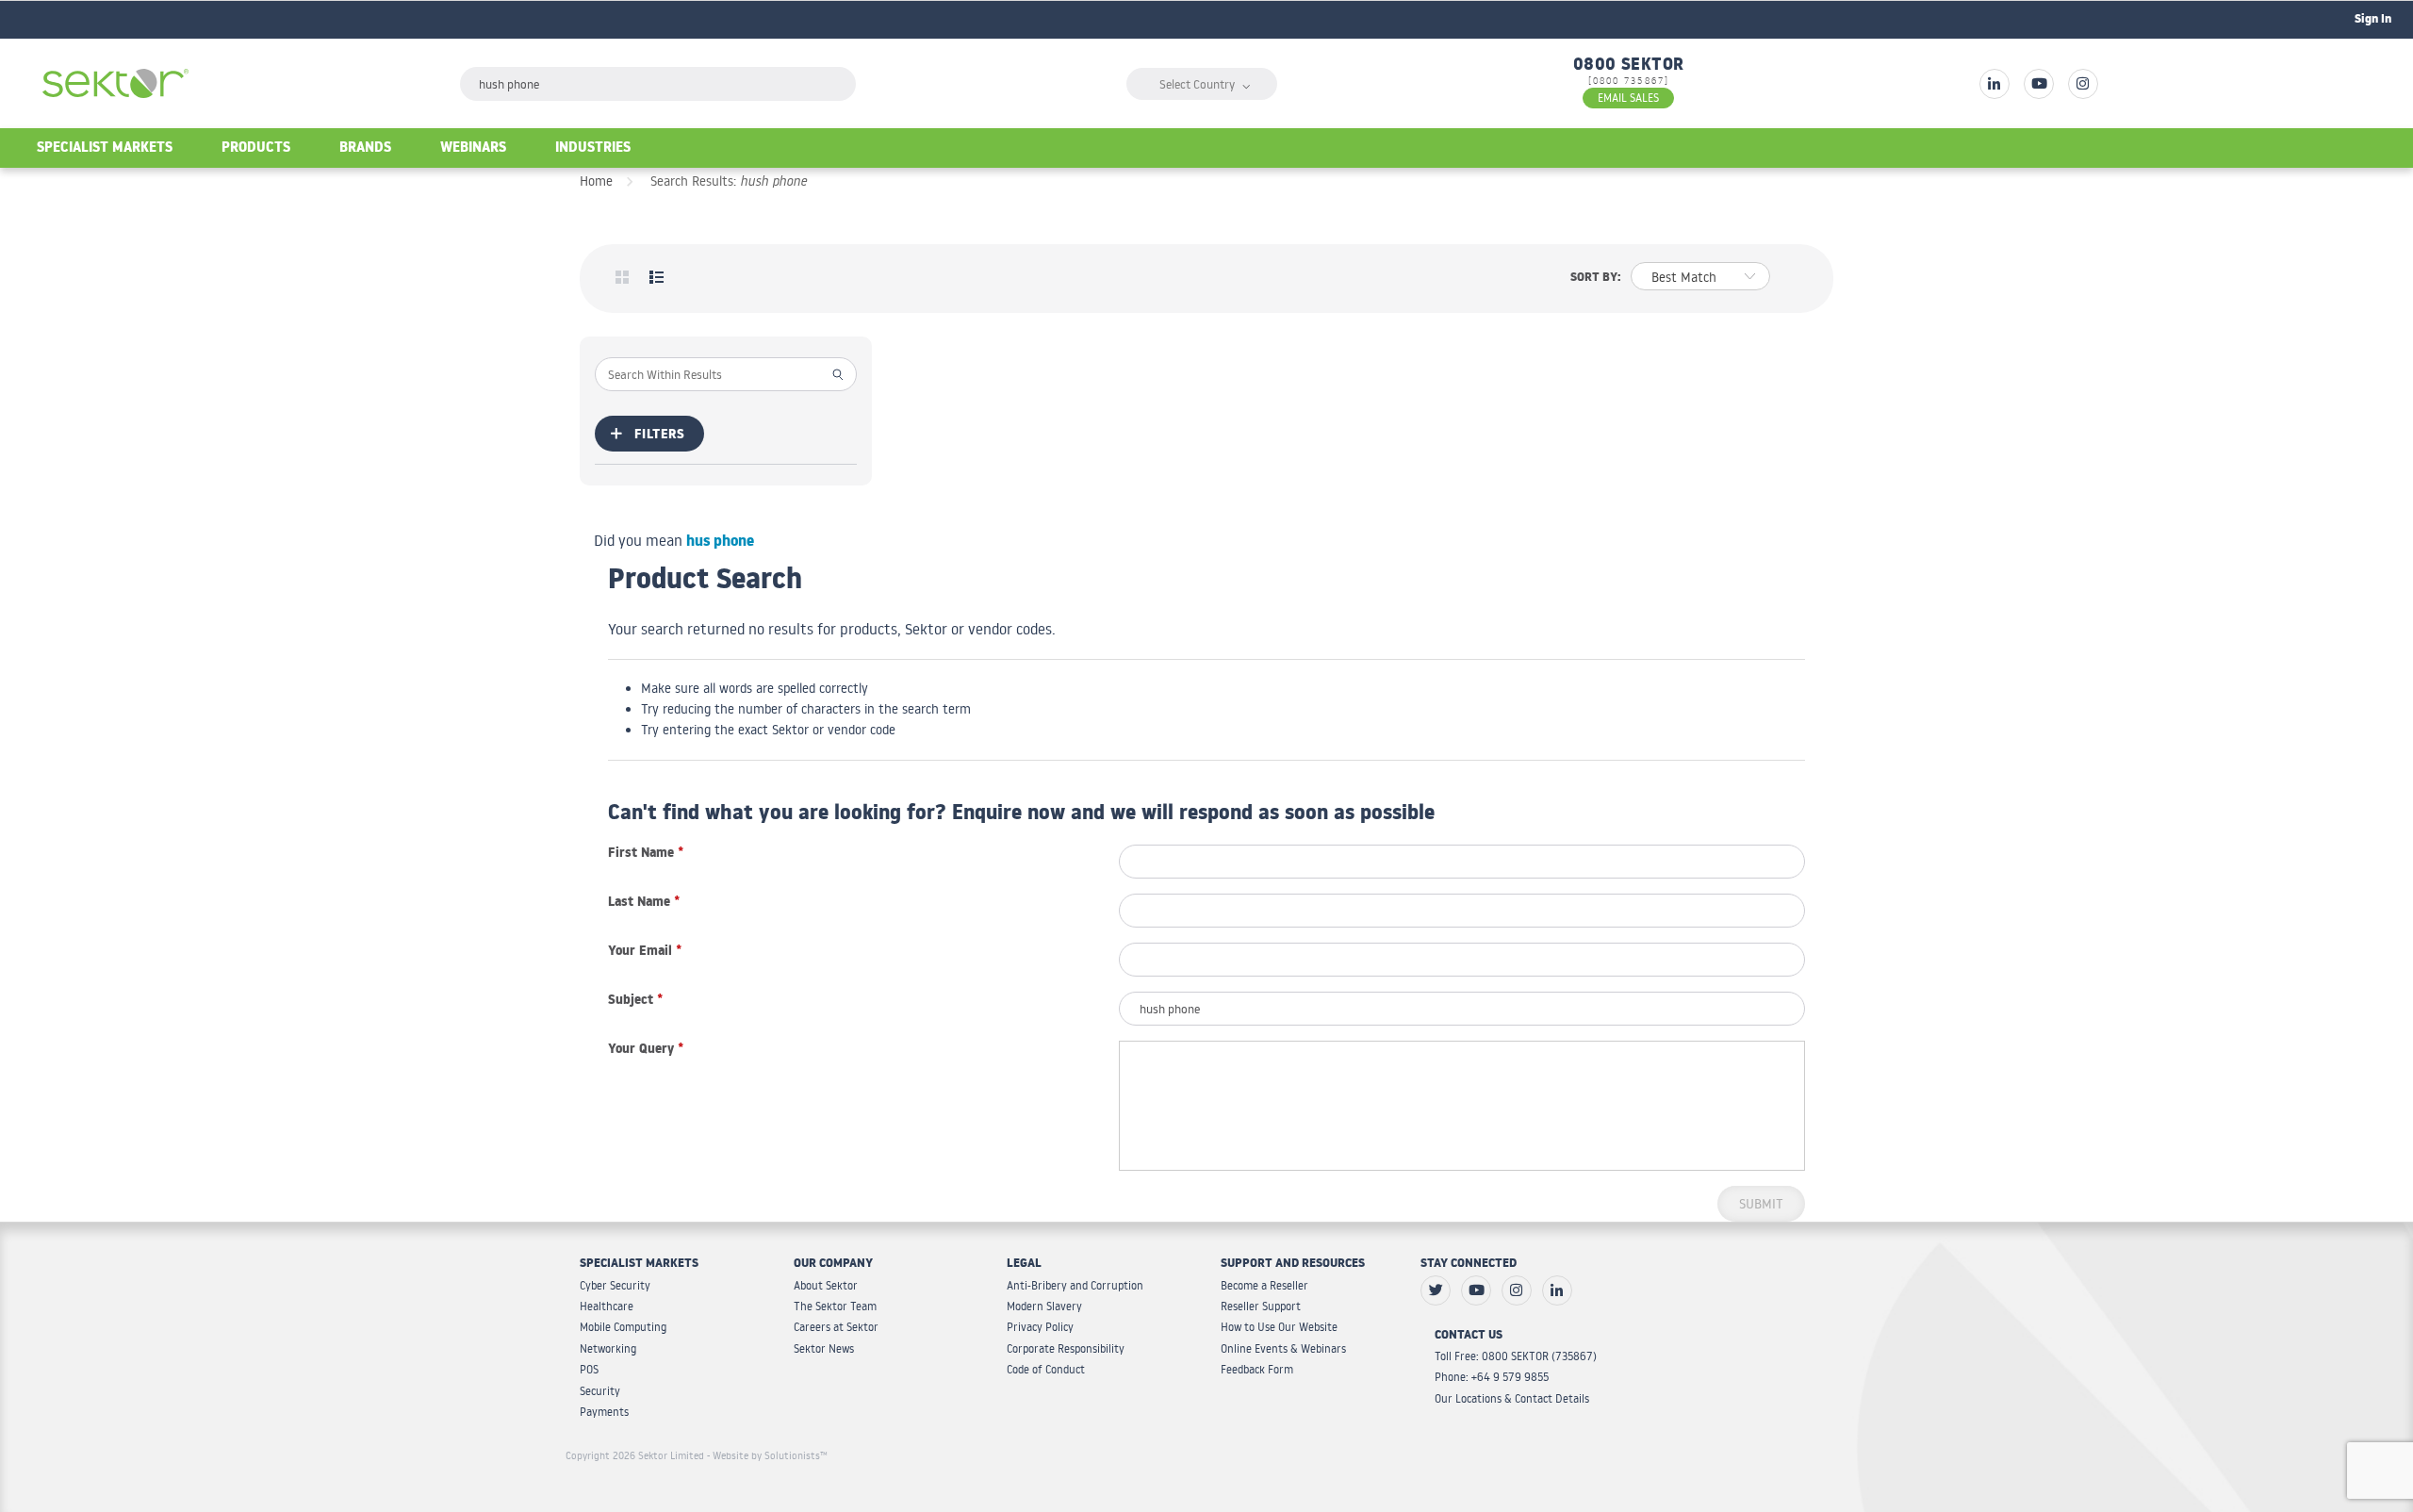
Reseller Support (1261, 1306)
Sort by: (1596, 279)
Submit (1761, 1204)
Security (600, 1391)
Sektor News (824, 1348)
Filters (660, 436)
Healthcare (607, 1306)
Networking (608, 1348)
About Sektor (826, 1285)
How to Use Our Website (1279, 1327)
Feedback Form (1257, 1369)
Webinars (473, 149)
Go (839, 373)
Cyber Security (615, 1285)
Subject (635, 1002)
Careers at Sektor (836, 1327)
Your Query (646, 1051)
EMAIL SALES (1628, 98)
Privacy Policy (1040, 1327)
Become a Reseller (1264, 1285)
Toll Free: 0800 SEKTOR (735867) (1516, 1356)
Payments (604, 1412)
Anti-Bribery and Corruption (1075, 1285)
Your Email (645, 953)
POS (589, 1369)
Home (596, 181)
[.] (1994, 84)
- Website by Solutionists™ (767, 1455)
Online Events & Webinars (1283, 1348)
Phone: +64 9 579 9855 (1492, 1377)
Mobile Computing (623, 1327)
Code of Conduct (1046, 1369)
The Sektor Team (835, 1306)
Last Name (644, 904)
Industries (593, 149)
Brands (365, 149)
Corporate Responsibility (1066, 1348)
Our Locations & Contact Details (1512, 1398)
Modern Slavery (1044, 1306)
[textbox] (658, 84)
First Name (646, 855)
